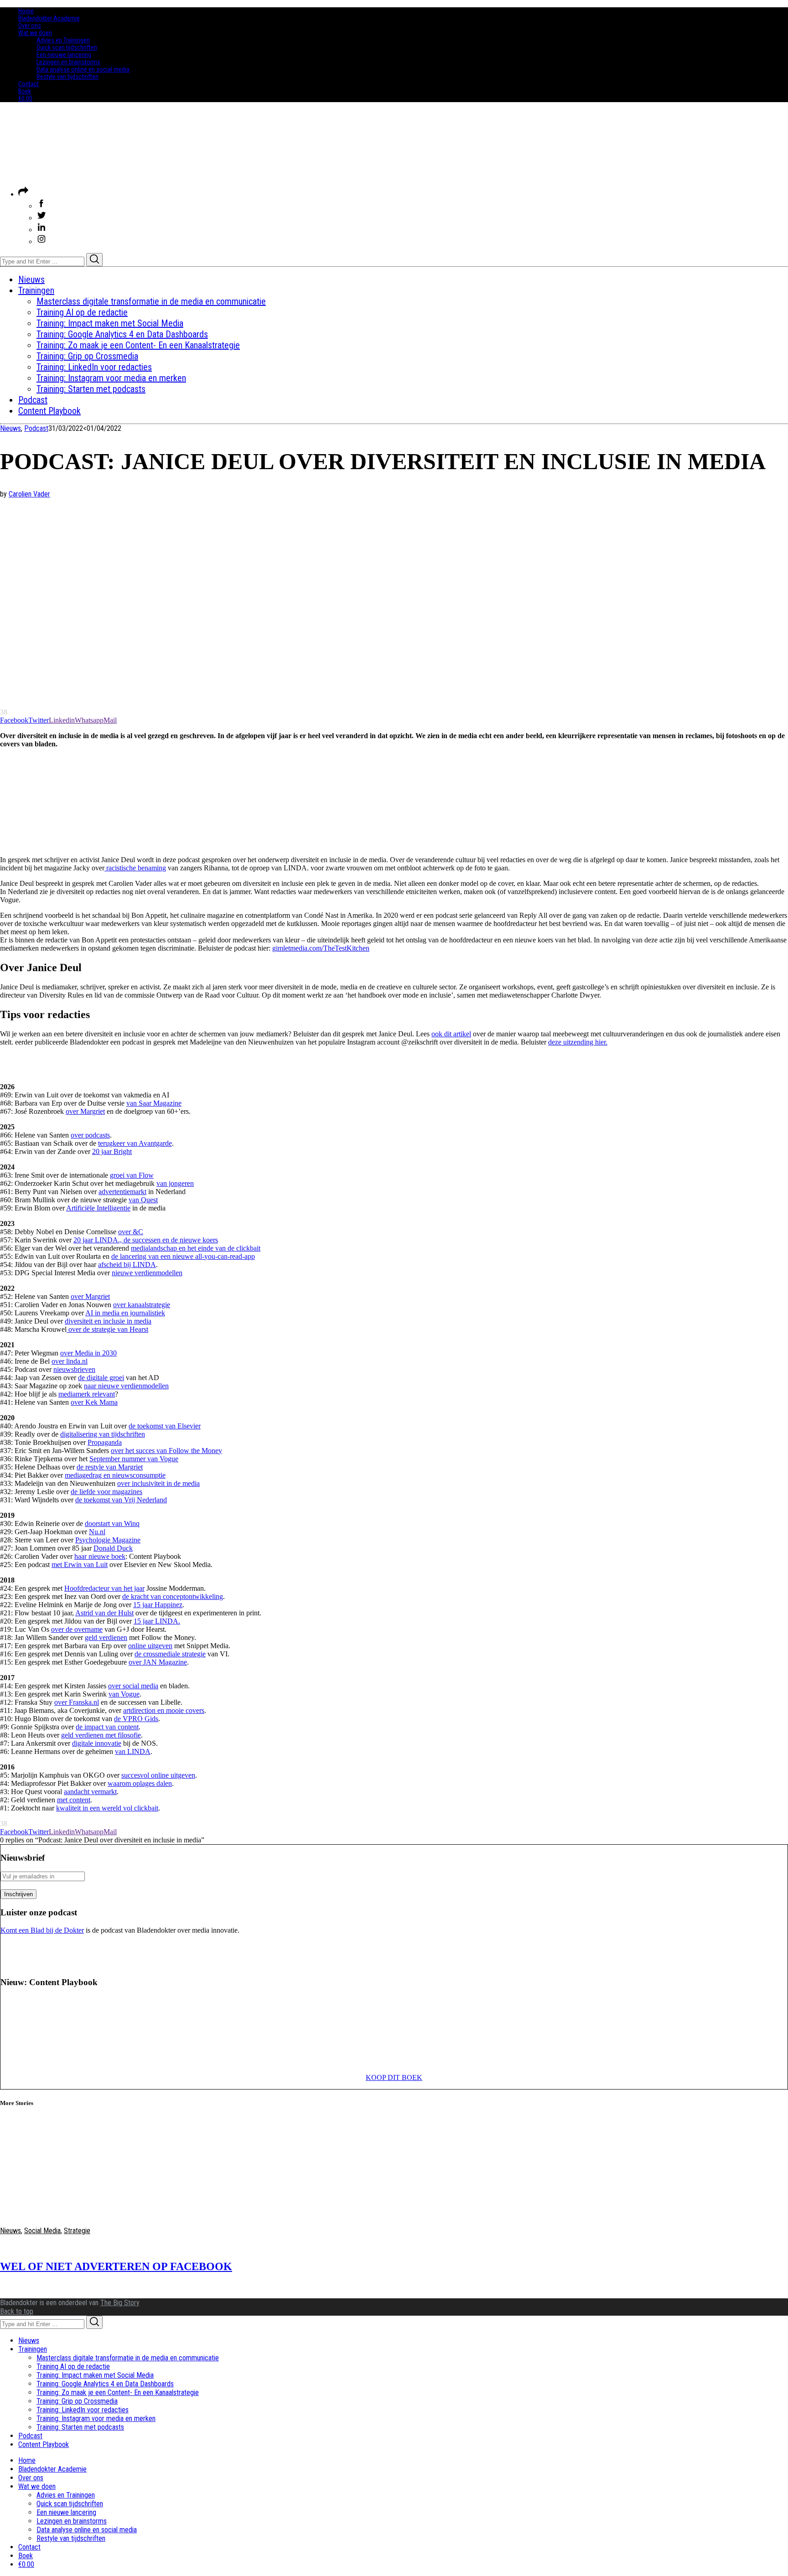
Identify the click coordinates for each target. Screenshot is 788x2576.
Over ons (30, 26)
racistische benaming (135, 868)
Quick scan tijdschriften (67, 47)
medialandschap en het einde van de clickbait (196, 1248)
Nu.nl (97, 1532)
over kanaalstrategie (142, 1305)
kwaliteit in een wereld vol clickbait (107, 1808)
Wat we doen (35, 33)
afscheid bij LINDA (127, 1265)
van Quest (143, 1200)
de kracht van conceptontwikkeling (173, 1596)
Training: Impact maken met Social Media (95, 2375)
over (75, 1329)
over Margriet (85, 1111)
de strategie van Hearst (116, 1329)
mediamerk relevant (87, 1394)
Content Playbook (44, 2444)
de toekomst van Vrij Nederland (121, 1500)
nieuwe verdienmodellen (147, 1273)
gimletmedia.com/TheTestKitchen (321, 948)
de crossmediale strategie (170, 1654)
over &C (131, 1232)
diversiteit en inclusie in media (108, 1321)
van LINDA (133, 1751)
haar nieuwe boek (100, 1556)
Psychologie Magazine (108, 1540)
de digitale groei (101, 1378)
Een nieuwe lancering (64, 55)
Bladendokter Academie (49, 18)
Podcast (36, 428)
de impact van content (107, 1727)
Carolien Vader (29, 494)
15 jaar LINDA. (157, 1621)
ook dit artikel (451, 1034)
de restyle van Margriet (110, 1467)
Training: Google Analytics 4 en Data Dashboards (105, 2384)
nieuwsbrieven (74, 1369)
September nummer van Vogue (134, 1459)
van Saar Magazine (154, 1103)
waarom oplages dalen (140, 1783)
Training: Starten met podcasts (80, 2427)
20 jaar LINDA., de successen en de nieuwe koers (146, 1240)
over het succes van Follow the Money (166, 1451)
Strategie (77, 2231)
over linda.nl (70, 1361)
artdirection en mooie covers (164, 1710)
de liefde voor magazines (106, 1492)
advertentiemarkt (122, 1192)
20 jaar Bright (112, 1151)
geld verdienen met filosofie (101, 1735)
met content (74, 1800)
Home (26, 11)
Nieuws (10, 428)
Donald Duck (113, 1548)
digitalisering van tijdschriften (103, 1434)
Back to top (17, 2311)
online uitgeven (150, 1646)
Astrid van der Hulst (104, 1613)
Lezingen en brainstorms (68, 62)
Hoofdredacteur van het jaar (104, 1588)
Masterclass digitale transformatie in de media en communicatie (128, 2358)
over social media (133, 1686)
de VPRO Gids (136, 1719)
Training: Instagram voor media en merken (96, 2418)
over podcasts (90, 1135)
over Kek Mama (94, 1402)
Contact (29, 84)
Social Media (42, 2231)
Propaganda (105, 1442)
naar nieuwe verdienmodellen (126, 1386)
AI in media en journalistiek (125, 1313)
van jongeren (175, 1183)
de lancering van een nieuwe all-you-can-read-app (183, 1256)
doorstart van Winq (112, 1523)
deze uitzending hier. (578, 1042)
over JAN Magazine (158, 1662)
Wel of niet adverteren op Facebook (116, 2266)
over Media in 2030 (88, 1353)
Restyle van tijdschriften (67, 77)
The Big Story (120, 2303)
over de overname (77, 1629)
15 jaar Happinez (158, 1605)
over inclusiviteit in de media (158, 1483)
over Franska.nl (77, 1702)
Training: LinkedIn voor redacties (83, 2410)
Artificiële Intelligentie (98, 1208)
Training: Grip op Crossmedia (77, 2401)
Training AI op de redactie (73, 2367)
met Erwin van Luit (80, 1565)
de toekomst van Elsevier (165, 1426)
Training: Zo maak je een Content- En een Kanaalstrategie (118, 2392)
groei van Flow (132, 1175)
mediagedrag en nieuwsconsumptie (115, 1475)
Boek (25, 91)
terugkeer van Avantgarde (135, 1143)
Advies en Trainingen (63, 40)
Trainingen (33, 2349)
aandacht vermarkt (90, 1792)
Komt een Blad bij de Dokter (42, 1930)
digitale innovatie (97, 1743)
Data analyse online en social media (83, 69)
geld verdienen (106, 1637)
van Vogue (124, 1694)
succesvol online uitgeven (158, 1775)
